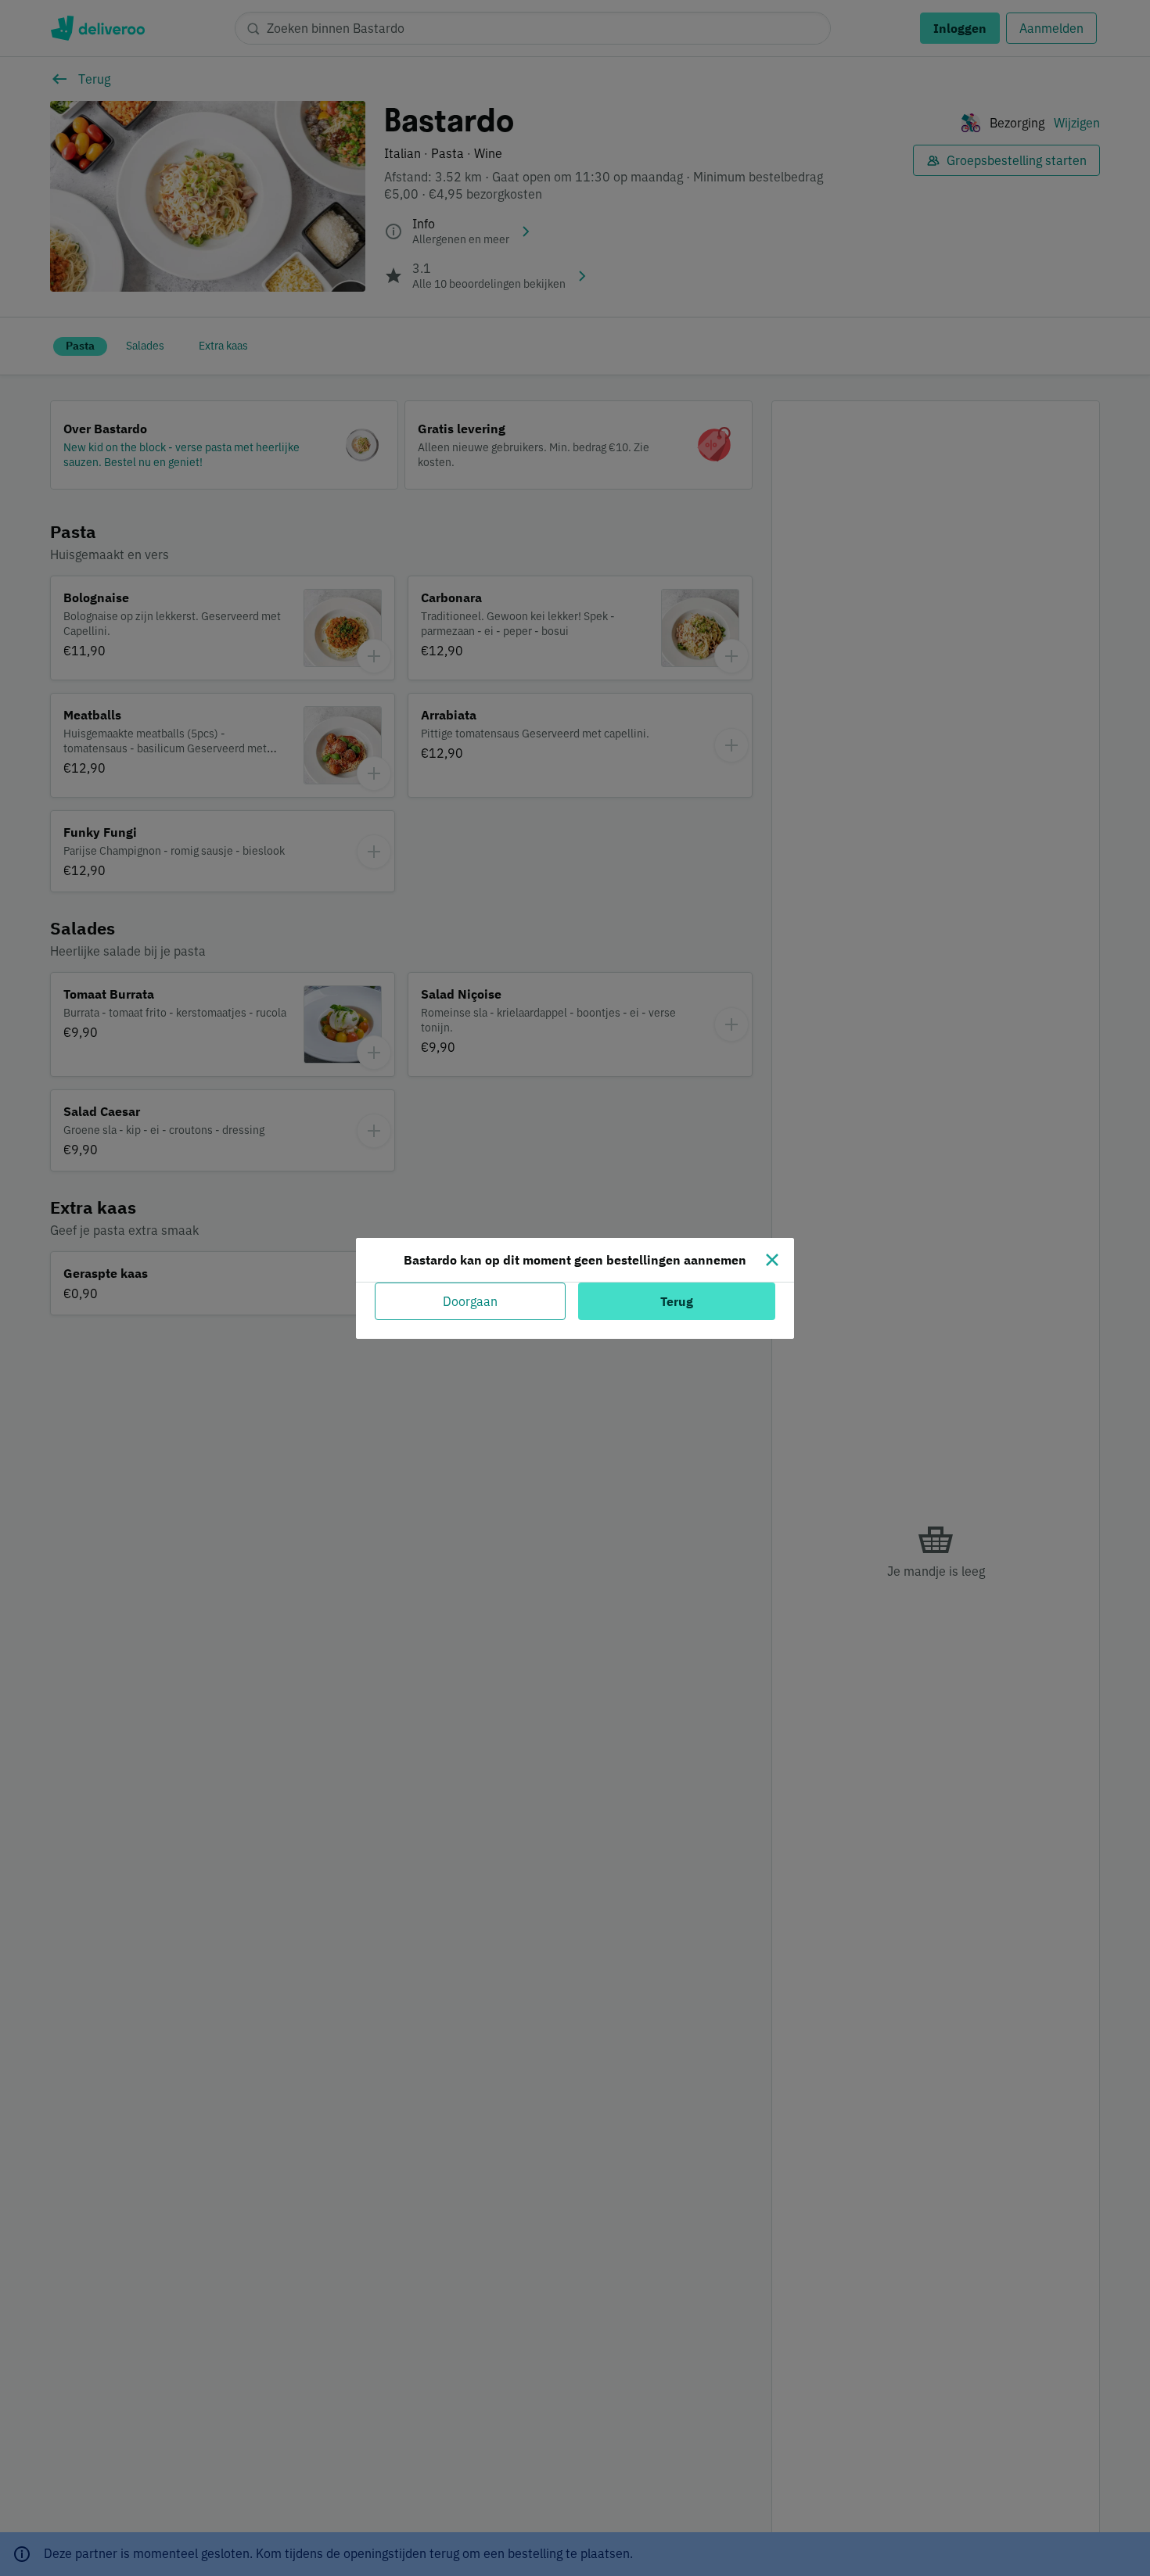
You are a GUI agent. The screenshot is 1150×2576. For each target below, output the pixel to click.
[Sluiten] (772, 1260)
